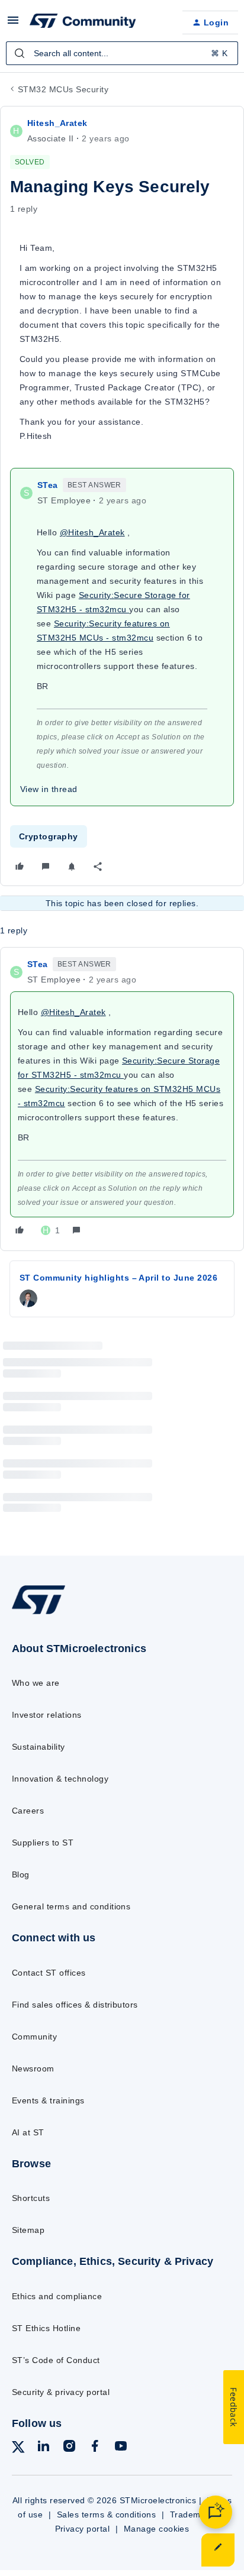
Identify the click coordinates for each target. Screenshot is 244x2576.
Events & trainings (48, 2100)
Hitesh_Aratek (57, 123)
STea (48, 485)
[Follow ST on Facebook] (95, 2448)
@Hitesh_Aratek (92, 532)
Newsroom (33, 2068)
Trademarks (194, 2514)
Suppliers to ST (43, 1843)
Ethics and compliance (57, 2296)
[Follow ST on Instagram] (69, 2448)
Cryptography (49, 836)
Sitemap (28, 2230)
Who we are (36, 1683)
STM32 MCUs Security (63, 89)
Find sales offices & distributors (75, 2005)
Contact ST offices (49, 1973)
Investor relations (47, 1715)
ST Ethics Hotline (46, 2328)
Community (34, 2037)
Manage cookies (157, 2529)
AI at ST (28, 2132)
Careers (28, 1811)
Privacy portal (83, 2529)
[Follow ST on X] (18, 2449)
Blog (21, 1874)
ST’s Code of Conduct (56, 2360)
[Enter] (20, 53)
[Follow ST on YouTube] (121, 2448)
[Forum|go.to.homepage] (83, 22)
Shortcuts (31, 2198)
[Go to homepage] (38, 1613)
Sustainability (38, 1747)
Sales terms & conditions (107, 2514)
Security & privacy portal (61, 2392)
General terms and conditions (71, 1906)
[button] (13, 24)
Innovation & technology (60, 1779)
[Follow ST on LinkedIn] (43, 2448)
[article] (122, 1099)
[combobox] (122, 53)
